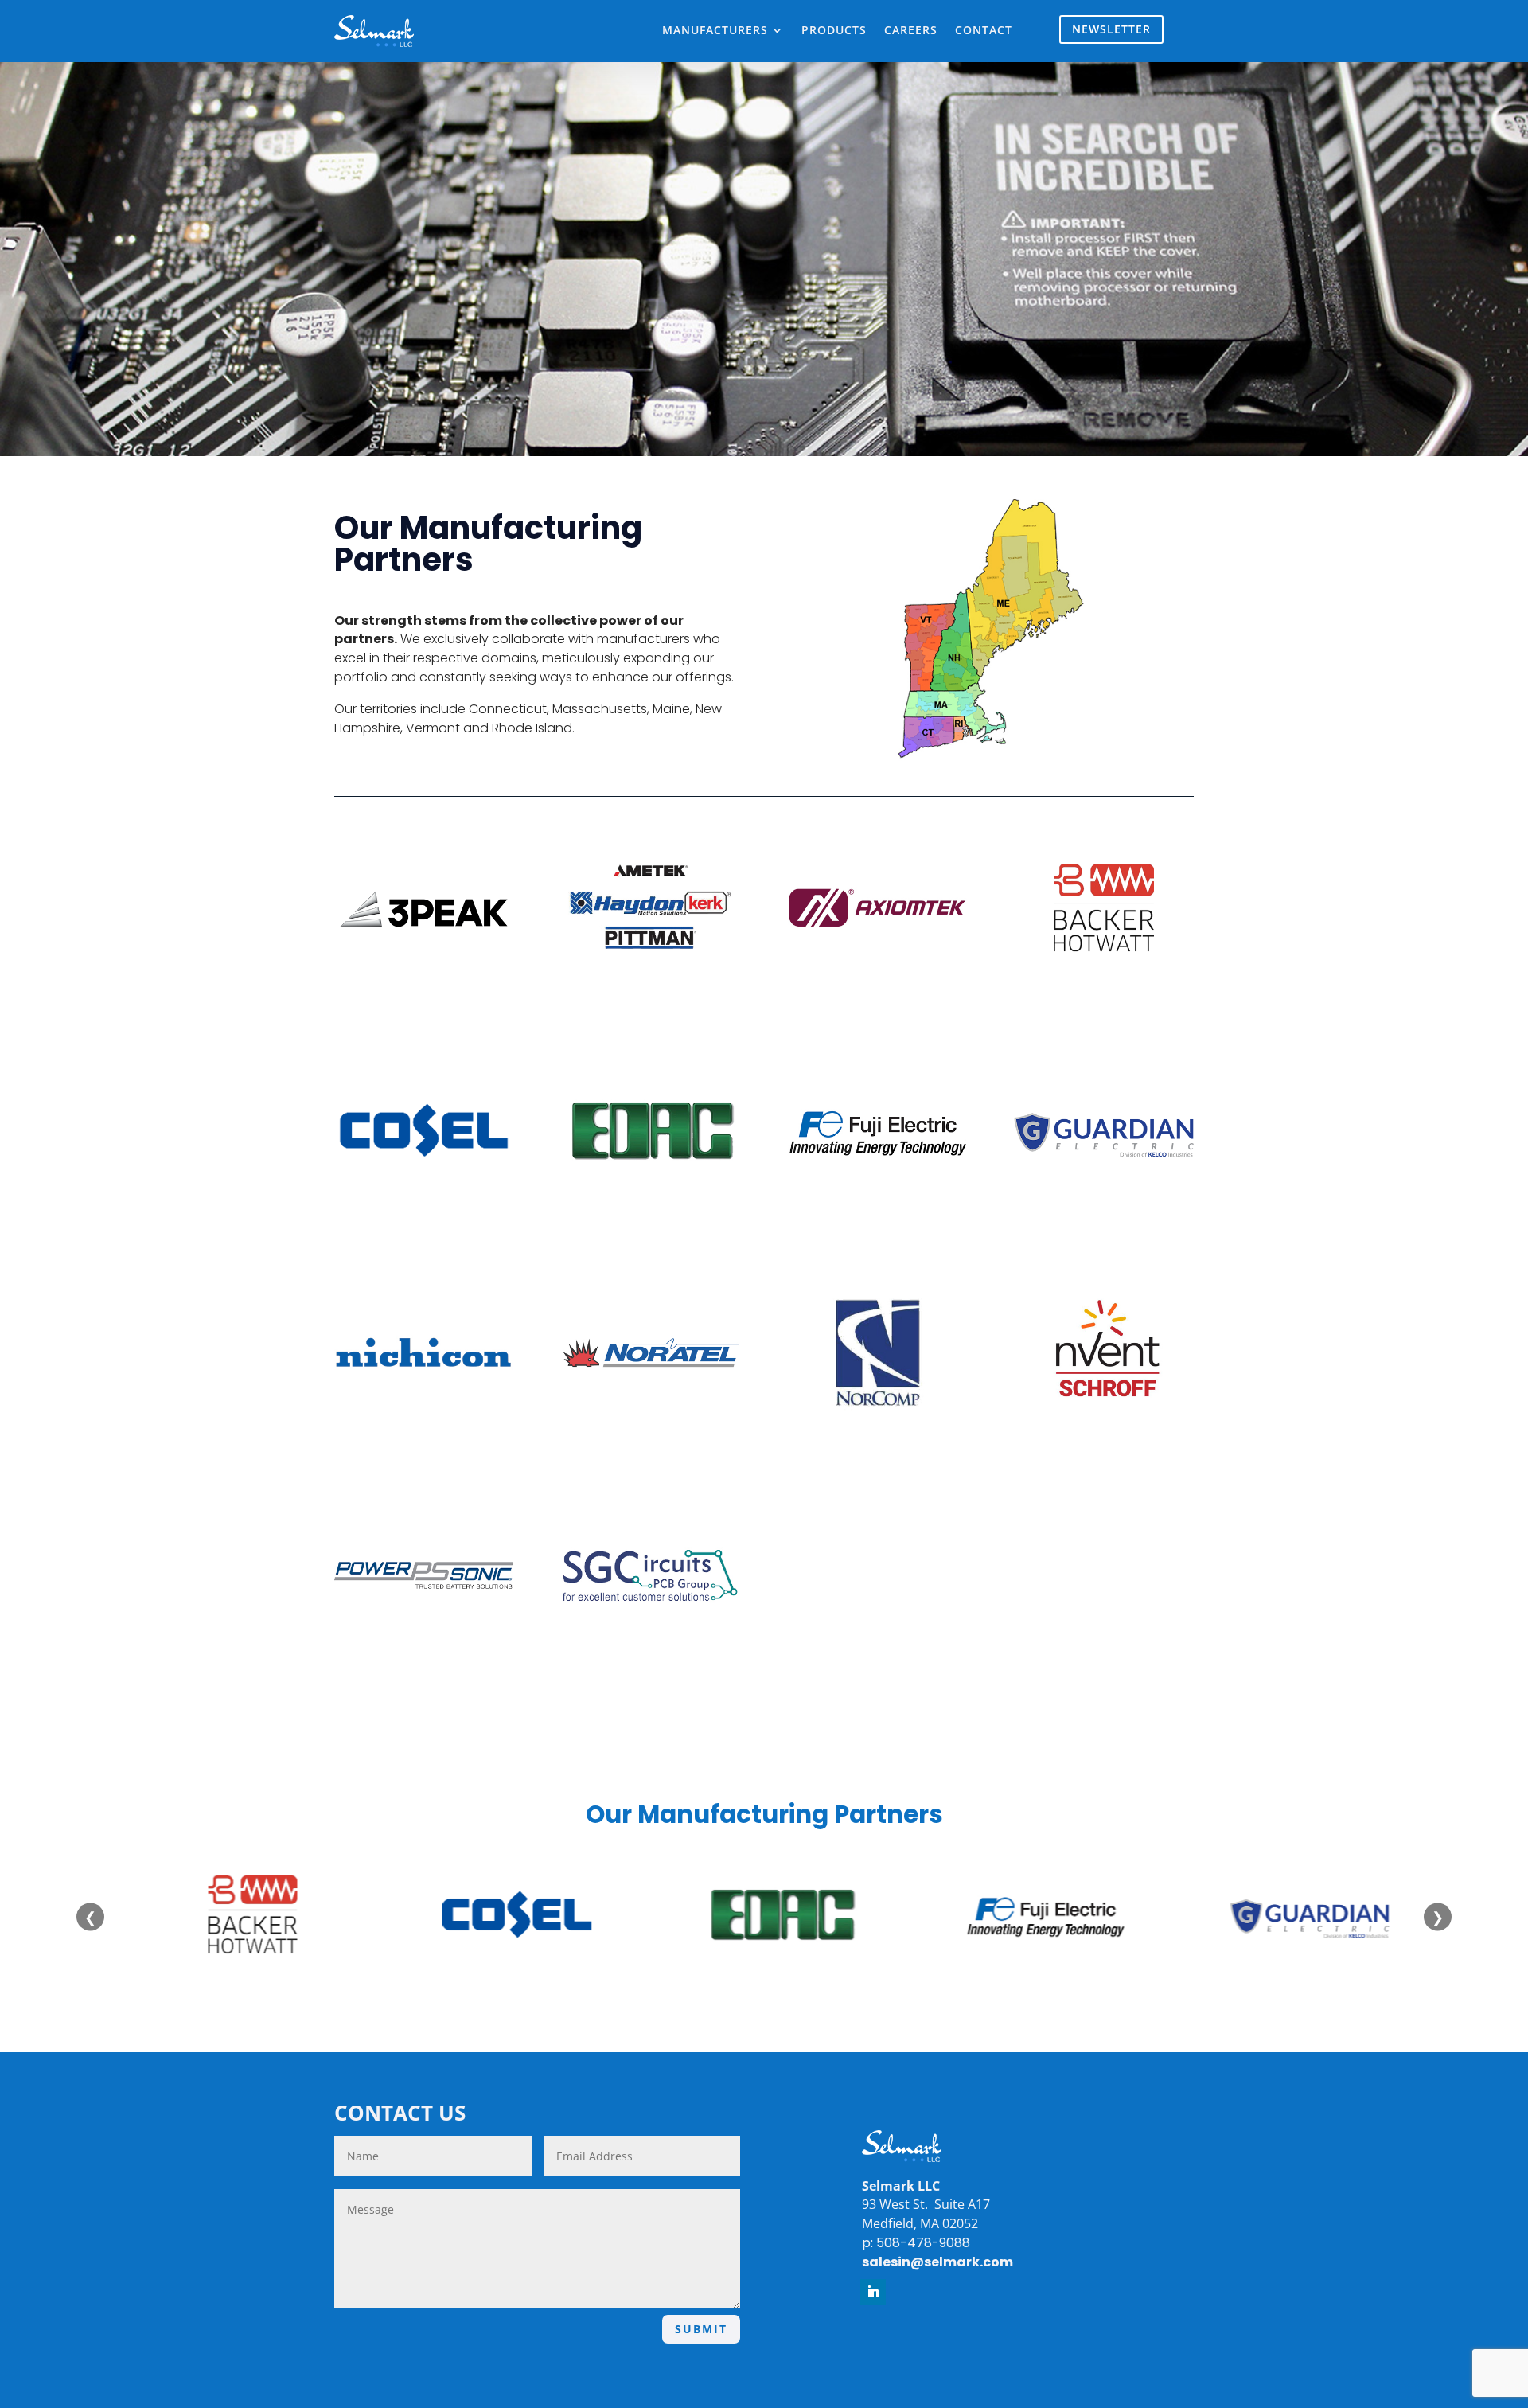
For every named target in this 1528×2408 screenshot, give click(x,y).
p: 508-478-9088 (916, 2243)
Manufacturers (715, 31)
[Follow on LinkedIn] (873, 2292)
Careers (911, 31)
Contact (984, 31)
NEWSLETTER (1111, 29)
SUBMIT (701, 2329)
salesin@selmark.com (937, 2262)
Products (834, 31)
